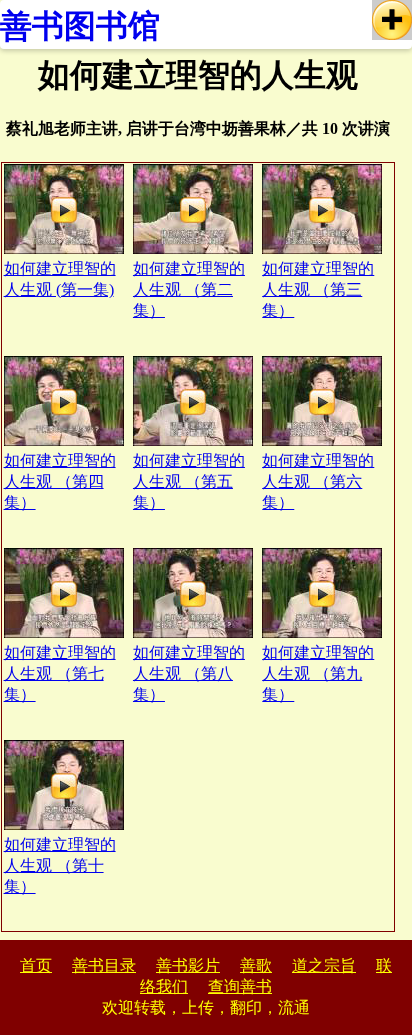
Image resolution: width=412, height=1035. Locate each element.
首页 (36, 965)
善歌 (256, 965)
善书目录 (104, 965)
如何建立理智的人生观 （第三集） (318, 289)
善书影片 (188, 965)
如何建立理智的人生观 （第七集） (60, 673)
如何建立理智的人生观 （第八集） (189, 673)
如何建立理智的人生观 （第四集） (60, 481)
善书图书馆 (80, 26)
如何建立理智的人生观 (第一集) (60, 279)
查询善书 (240, 986)
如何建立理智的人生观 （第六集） (318, 481)
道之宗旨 (324, 965)
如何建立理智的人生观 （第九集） (318, 673)
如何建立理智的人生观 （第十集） (60, 865)
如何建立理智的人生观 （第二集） (189, 289)
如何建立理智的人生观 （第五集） (189, 481)
